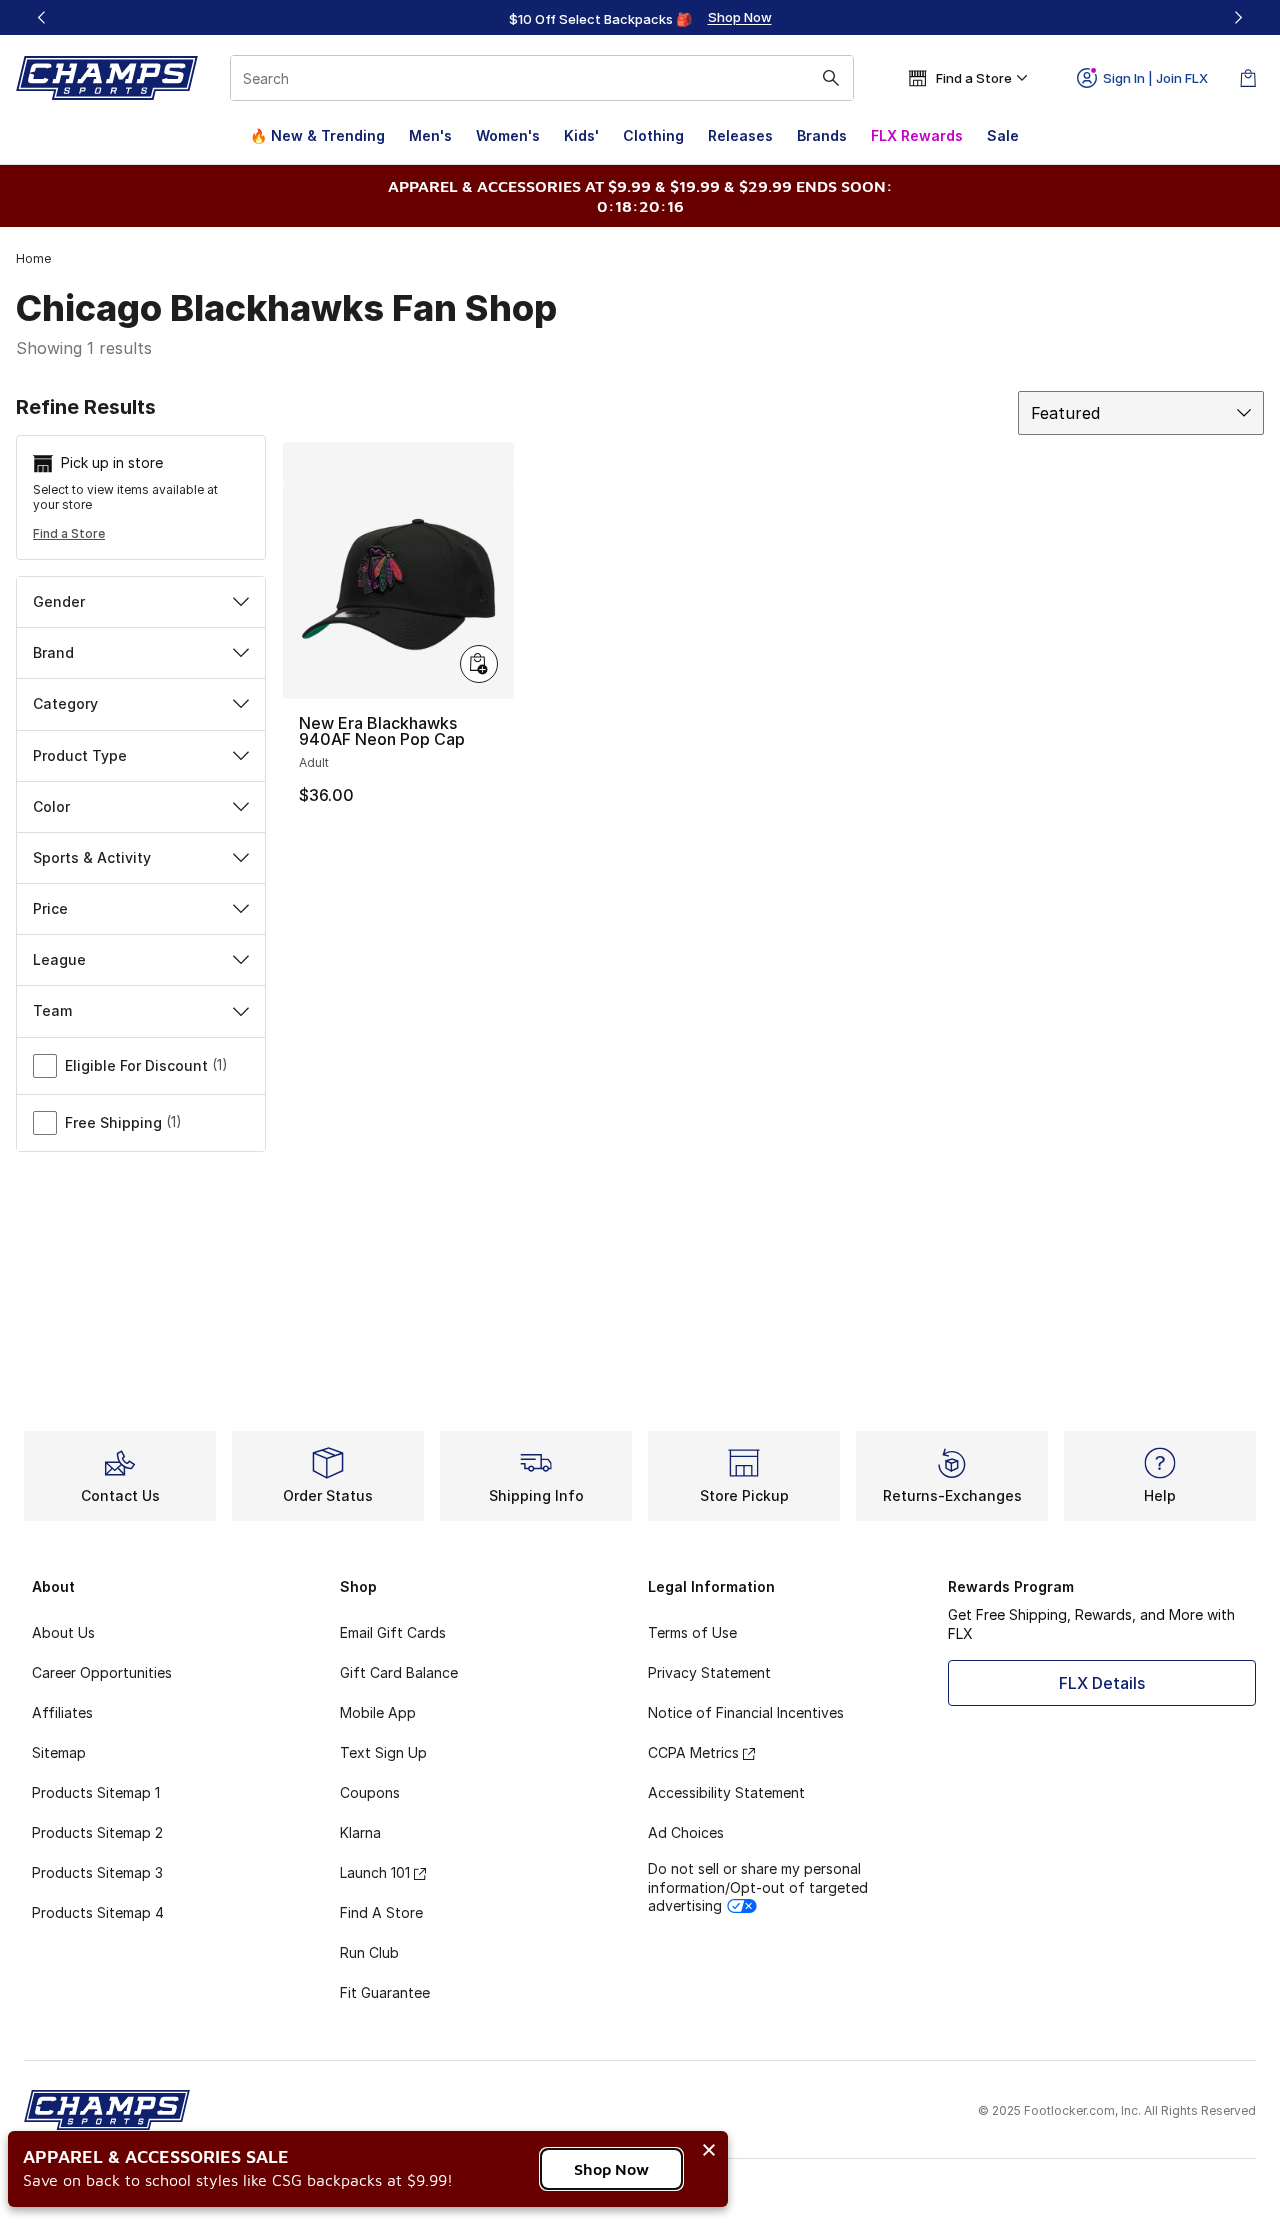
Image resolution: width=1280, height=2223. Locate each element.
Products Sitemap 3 (97, 1872)
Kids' (581, 135)
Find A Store (381, 1912)
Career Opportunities (102, 1672)
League (59, 959)
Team (52, 1010)
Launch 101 (375, 1872)
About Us (63, 1632)
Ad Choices (686, 1832)
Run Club (369, 1952)
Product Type (80, 755)
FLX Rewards (917, 135)
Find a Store (69, 533)
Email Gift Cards (393, 1632)
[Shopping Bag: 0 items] (1248, 78)
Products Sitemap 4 (98, 1912)
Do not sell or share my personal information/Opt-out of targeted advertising (758, 1886)
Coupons (370, 1792)
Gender (59, 601)
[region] (640, 18)
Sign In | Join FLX (1155, 78)
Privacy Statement (709, 1672)
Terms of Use (692, 1632)
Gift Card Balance (399, 1672)
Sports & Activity (92, 857)
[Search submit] (831, 78)
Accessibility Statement (726, 1792)
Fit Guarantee (385, 1992)
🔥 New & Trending (317, 135)
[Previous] (42, 17)
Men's (430, 135)
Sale (1003, 135)
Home (33, 258)
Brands (822, 135)
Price (50, 908)
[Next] (1238, 17)
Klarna (360, 1832)
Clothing (653, 135)
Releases (740, 135)
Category (65, 703)
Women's (508, 135)
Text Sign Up (383, 1752)
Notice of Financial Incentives (746, 1712)
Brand (53, 652)
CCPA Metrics (693, 1752)
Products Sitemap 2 (97, 1832)
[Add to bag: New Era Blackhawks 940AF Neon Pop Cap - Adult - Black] (479, 664)
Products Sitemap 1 (96, 1792)
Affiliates (62, 1712)
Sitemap (59, 1752)
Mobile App (378, 1712)
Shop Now (611, 2169)
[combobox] (542, 78)
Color (51, 806)
